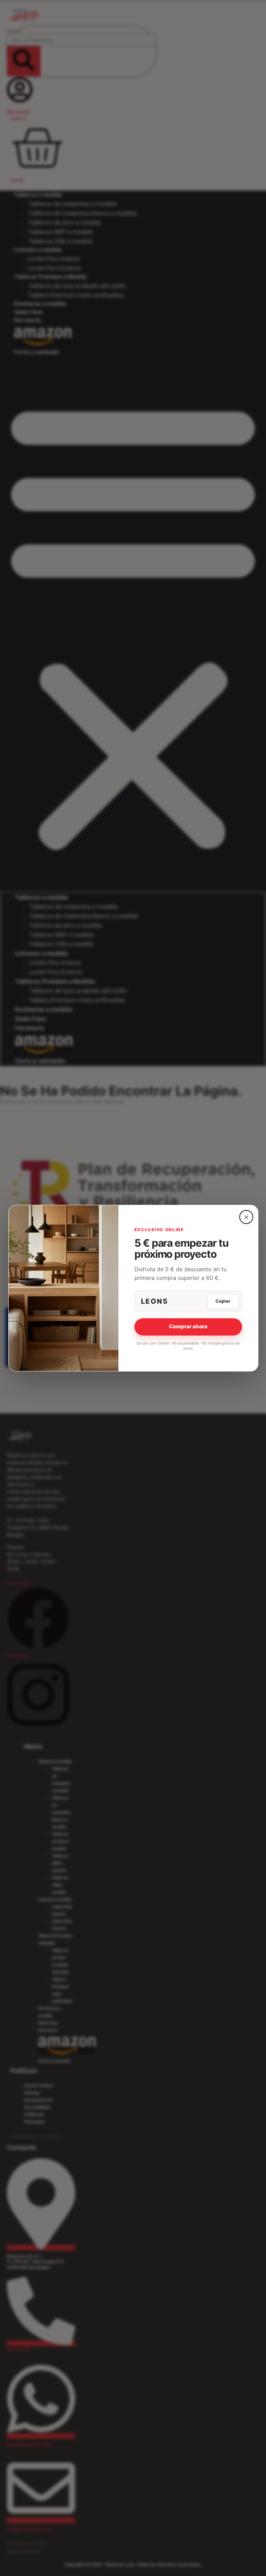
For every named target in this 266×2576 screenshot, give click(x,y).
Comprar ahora (188, 1326)
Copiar (223, 1301)
